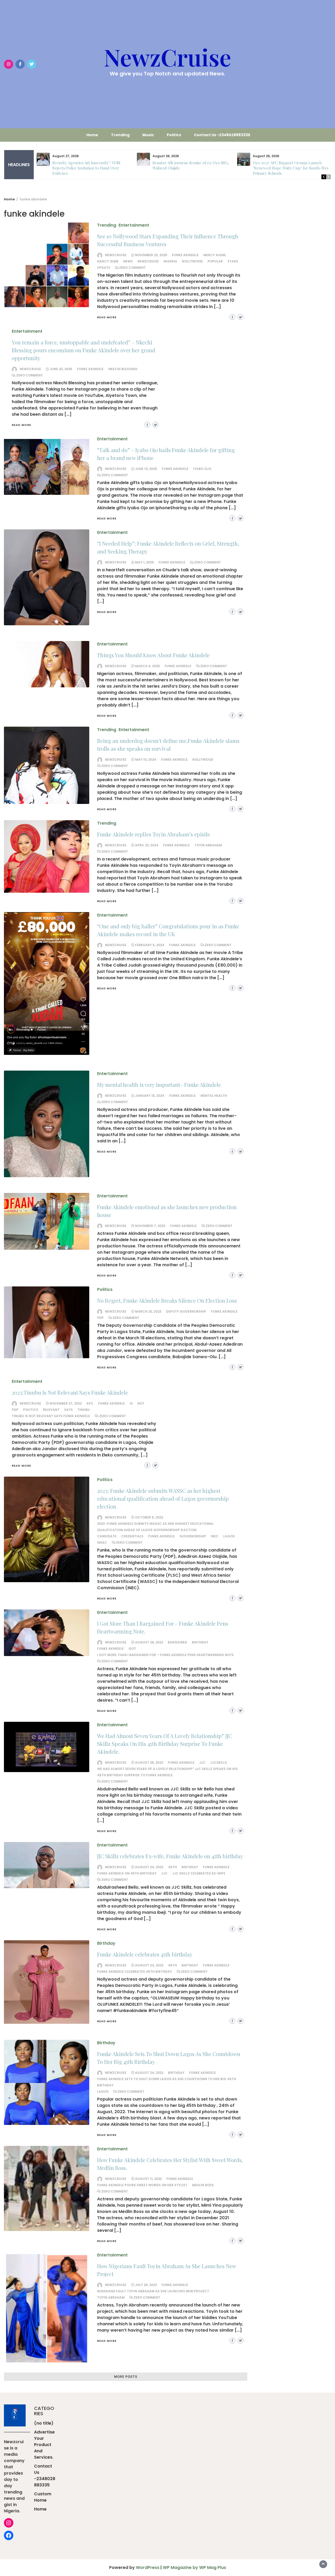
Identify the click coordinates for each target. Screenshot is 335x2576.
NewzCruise (167, 57)
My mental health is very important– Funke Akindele (159, 1085)
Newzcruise (116, 255)
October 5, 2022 (149, 1517)
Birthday (106, 1943)
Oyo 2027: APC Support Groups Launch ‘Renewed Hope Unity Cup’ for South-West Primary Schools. (292, 168)
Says (68, 1410)
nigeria (170, 261)
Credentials (132, 1536)
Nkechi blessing (123, 369)
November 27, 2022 (66, 1403)
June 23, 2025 (61, 369)
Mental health (214, 1096)
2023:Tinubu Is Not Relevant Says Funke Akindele (70, 1392)
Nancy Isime (108, 261)
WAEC (102, 1542)
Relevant (51, 1410)
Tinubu (84, 1410)
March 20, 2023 (148, 1311)
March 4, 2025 (147, 666)
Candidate (107, 1536)
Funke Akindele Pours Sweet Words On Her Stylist (142, 2185)
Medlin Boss (203, 2185)
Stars (233, 261)
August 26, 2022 (149, 1642)
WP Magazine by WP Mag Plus (194, 2567)
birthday (200, 1642)
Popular (215, 261)
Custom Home (43, 2497)
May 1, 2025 (144, 562)
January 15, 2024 (150, 1096)
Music (148, 135)
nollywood (192, 261)
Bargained (177, 1642)
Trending (120, 135)
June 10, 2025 (146, 469)
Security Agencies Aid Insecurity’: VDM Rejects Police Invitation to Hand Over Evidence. (86, 168)
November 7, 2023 (150, 1226)
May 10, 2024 (146, 760)
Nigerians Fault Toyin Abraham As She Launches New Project (153, 2291)
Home (92, 135)
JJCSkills (219, 1763)
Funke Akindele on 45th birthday (127, 1873)
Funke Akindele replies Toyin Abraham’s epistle (154, 834)
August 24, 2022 (149, 1867)
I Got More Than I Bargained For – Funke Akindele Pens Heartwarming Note (165, 1655)
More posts (126, 2377)
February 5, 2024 (150, 945)
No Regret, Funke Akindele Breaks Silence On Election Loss (167, 1300)
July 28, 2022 (146, 2285)
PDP (100, 1318)
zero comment (132, 268)
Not (141, 1403)
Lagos (229, 1536)
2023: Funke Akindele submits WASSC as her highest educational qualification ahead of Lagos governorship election (163, 1498)
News (128, 261)
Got (132, 1649)
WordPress (148, 2567)
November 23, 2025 (151, 255)
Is (131, 1403)
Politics (174, 135)
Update (104, 268)
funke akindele (185, 255)
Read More (107, 317)
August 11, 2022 (148, 2179)
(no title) (44, 2423)
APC (90, 1403)
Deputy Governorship (186, 1311)
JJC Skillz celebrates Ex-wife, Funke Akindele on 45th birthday (170, 1856)
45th (172, 1867)
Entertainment (134, 225)
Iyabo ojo (202, 469)
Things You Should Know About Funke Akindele (153, 655)
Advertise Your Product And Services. (44, 2445)
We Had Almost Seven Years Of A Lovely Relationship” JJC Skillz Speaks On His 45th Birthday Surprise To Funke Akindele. (165, 1744)
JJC (202, 1763)
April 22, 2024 (147, 845)
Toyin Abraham (208, 845)
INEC (215, 1536)
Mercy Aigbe (215, 255)
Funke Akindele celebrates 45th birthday (145, 1954)
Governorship (193, 1536)
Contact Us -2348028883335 (222, 135)
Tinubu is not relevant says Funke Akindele (51, 1416)
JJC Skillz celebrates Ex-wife (199, 1873)
